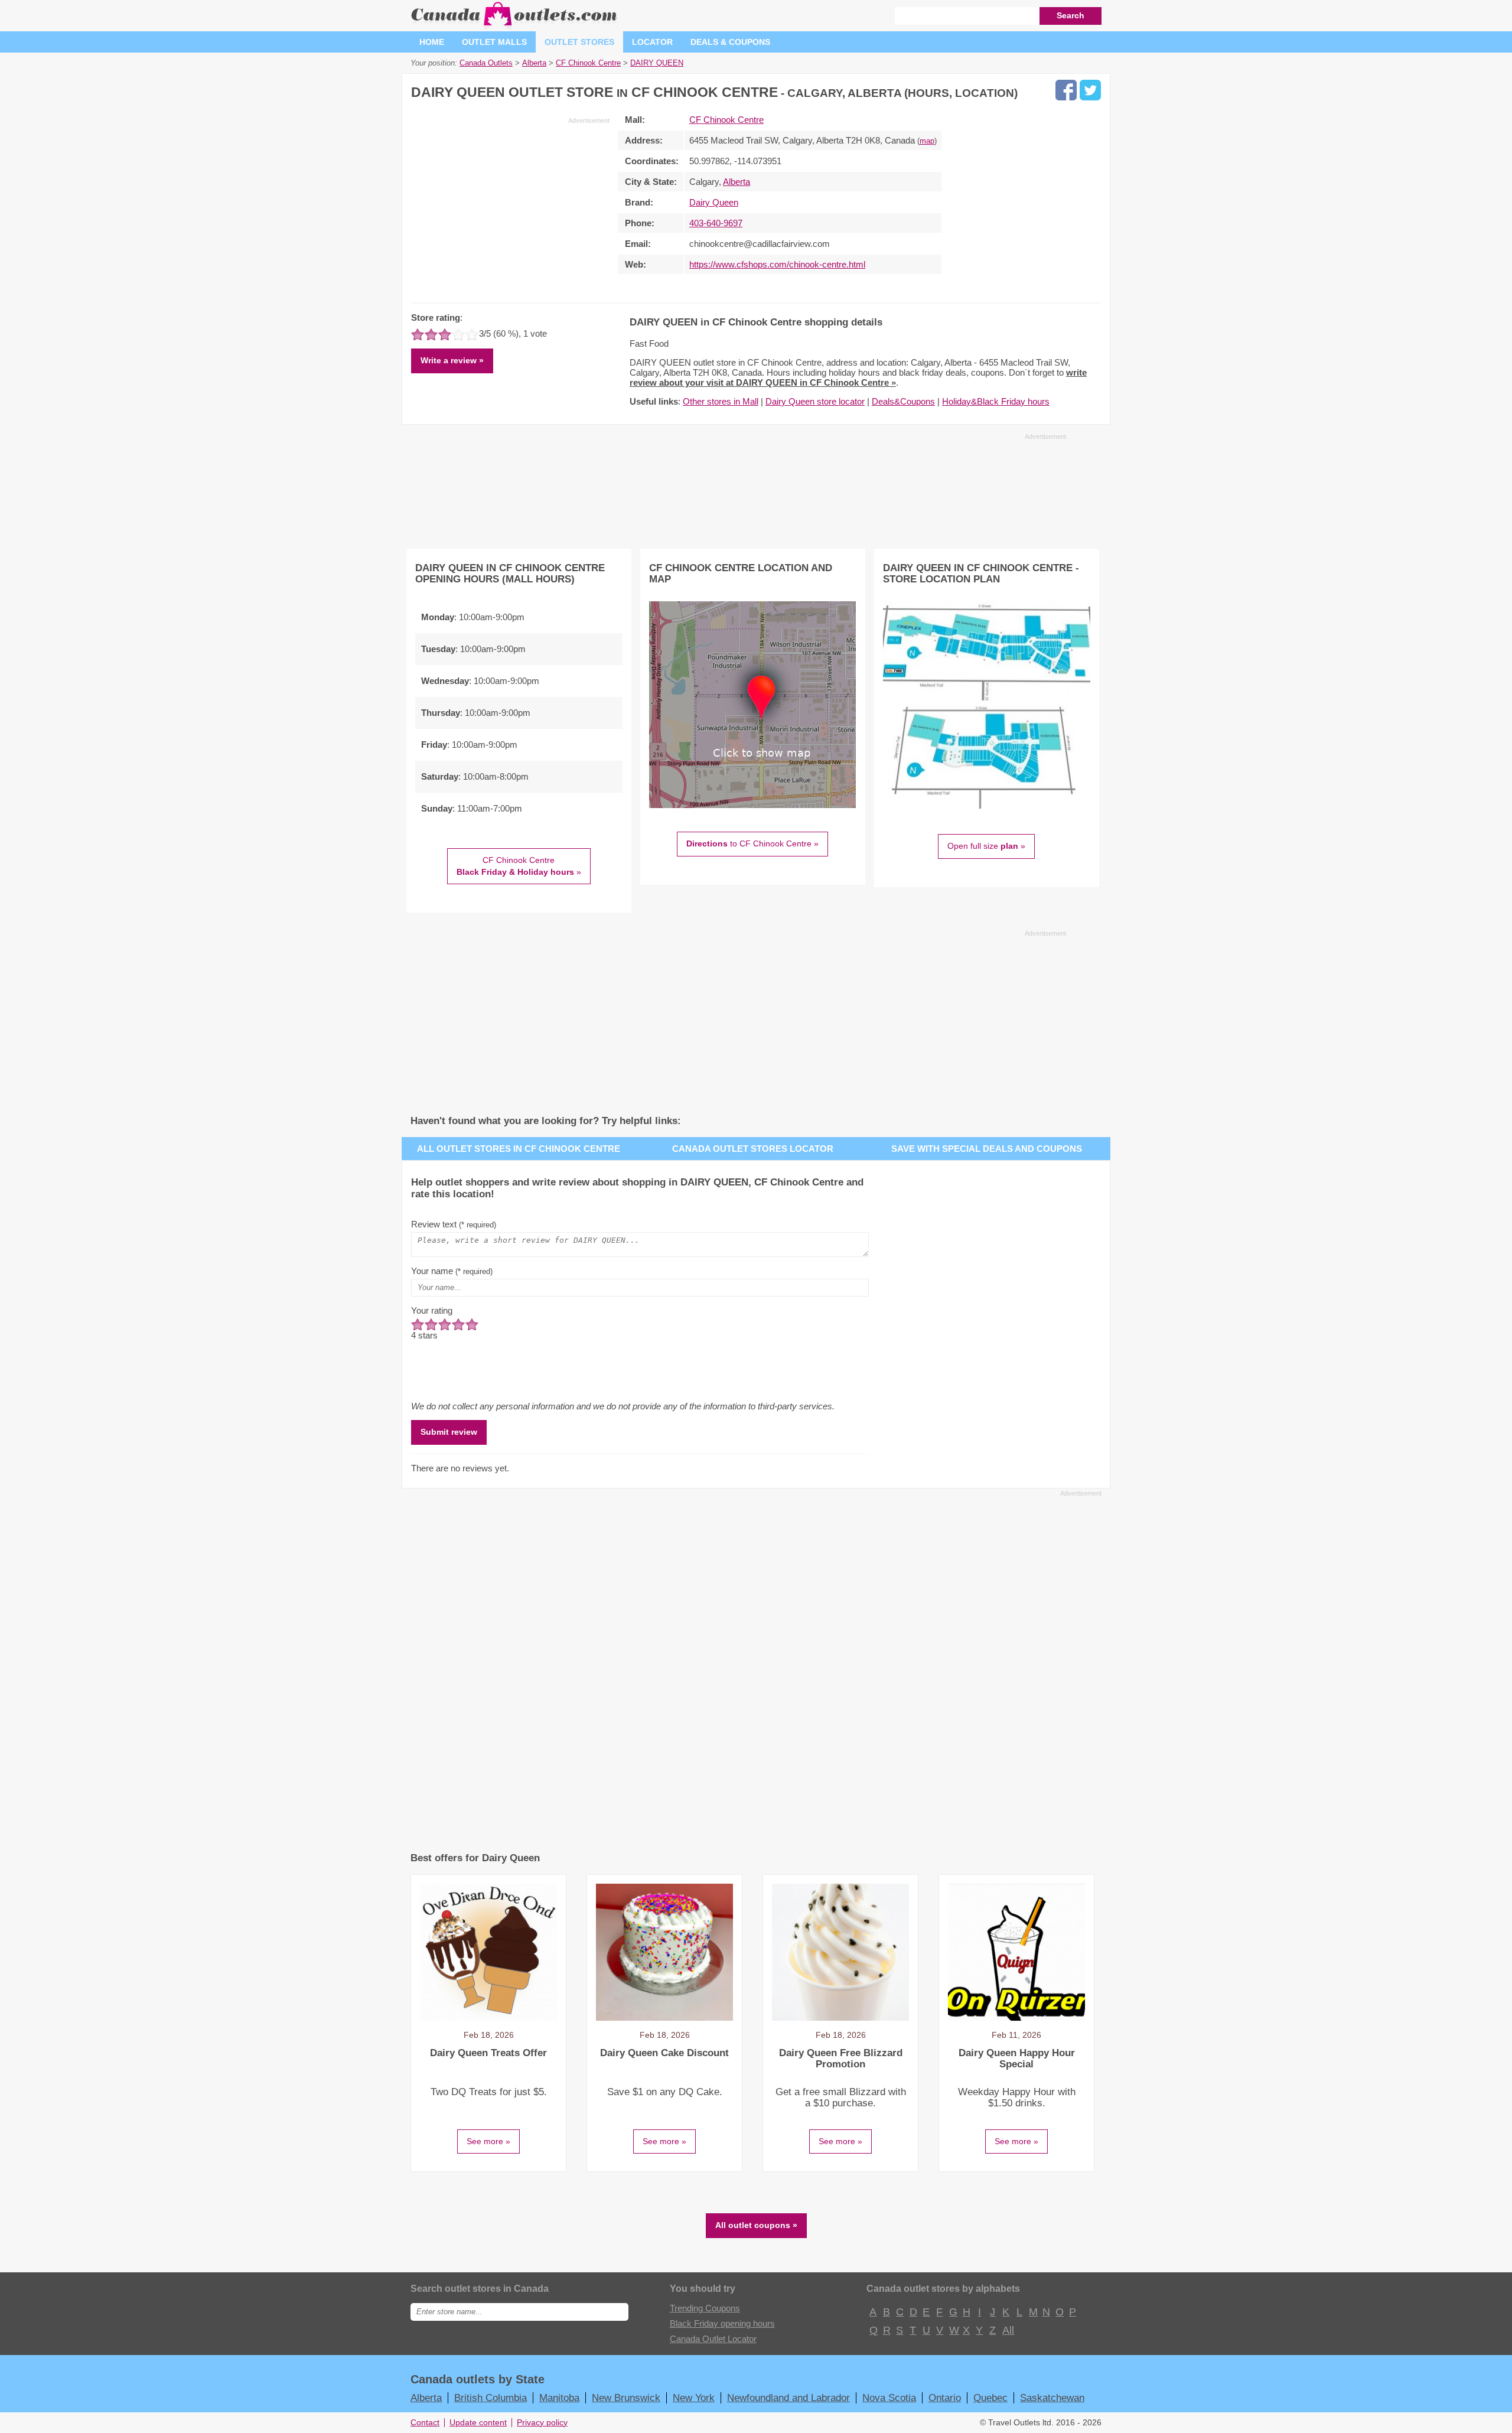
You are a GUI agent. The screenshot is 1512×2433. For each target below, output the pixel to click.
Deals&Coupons (903, 401)
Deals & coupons (730, 42)
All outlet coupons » (756, 2225)
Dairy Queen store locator (815, 401)
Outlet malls (494, 42)
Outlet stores (579, 42)
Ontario (945, 2398)
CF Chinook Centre (726, 120)
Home (432, 42)
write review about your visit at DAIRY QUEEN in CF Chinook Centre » (858, 377)
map (927, 141)
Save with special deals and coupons (987, 1149)
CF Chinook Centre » (519, 866)
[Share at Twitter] (1090, 90)
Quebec (990, 2398)
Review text (454, 1224)
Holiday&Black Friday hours (996, 401)
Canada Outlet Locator (713, 2339)
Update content (478, 2423)
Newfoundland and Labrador (788, 2398)
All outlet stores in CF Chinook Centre (519, 1149)
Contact (425, 2423)
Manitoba (559, 2398)
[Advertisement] (510, 208)
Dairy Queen (714, 202)
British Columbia (491, 2398)
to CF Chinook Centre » (752, 843)
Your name (452, 1271)
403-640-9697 (716, 223)
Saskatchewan (1052, 2398)
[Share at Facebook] (1066, 90)
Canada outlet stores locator (753, 1149)
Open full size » (986, 846)
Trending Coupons (705, 2308)
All (1008, 2330)
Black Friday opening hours (722, 2323)
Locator (652, 42)
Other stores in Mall (721, 401)
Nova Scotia (889, 2398)
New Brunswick (626, 2398)
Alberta (737, 182)
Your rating (432, 1310)
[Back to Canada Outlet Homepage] (515, 26)
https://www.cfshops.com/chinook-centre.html (777, 264)
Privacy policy (542, 2423)
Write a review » (452, 360)
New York (694, 2398)
